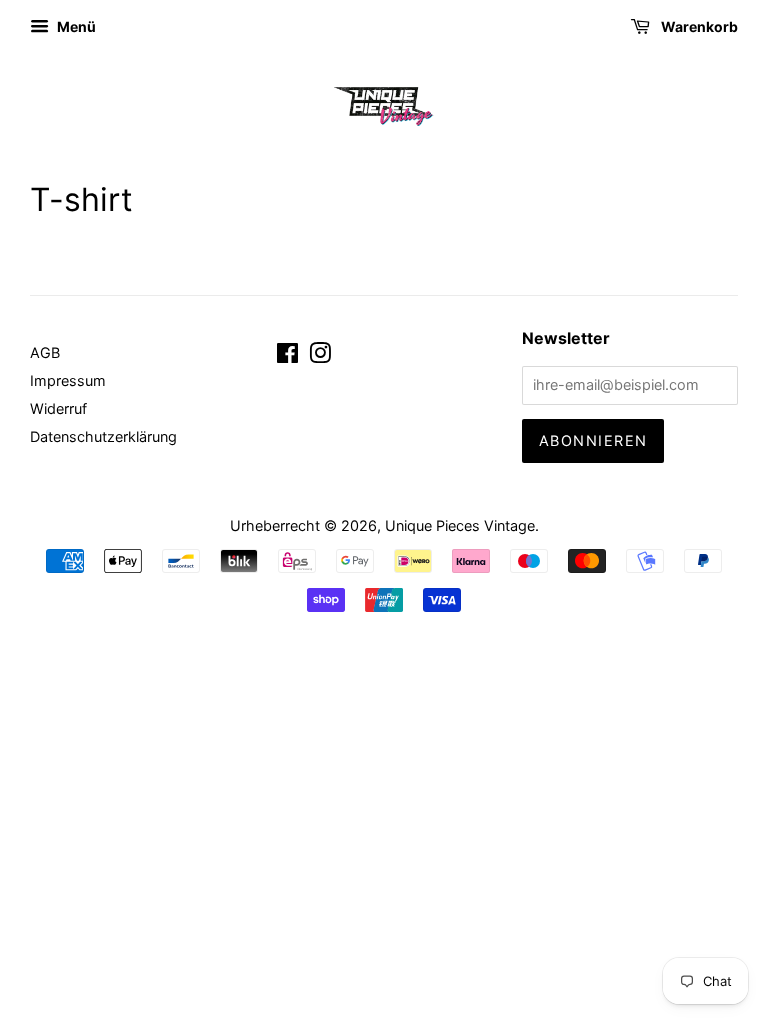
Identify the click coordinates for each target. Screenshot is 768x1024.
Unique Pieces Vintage (460, 525)
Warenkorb (698, 26)
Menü (75, 26)
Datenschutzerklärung (103, 436)
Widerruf (58, 408)
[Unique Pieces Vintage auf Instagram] (320, 356)
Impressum (68, 380)
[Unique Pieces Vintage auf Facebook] (287, 356)
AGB (45, 352)
